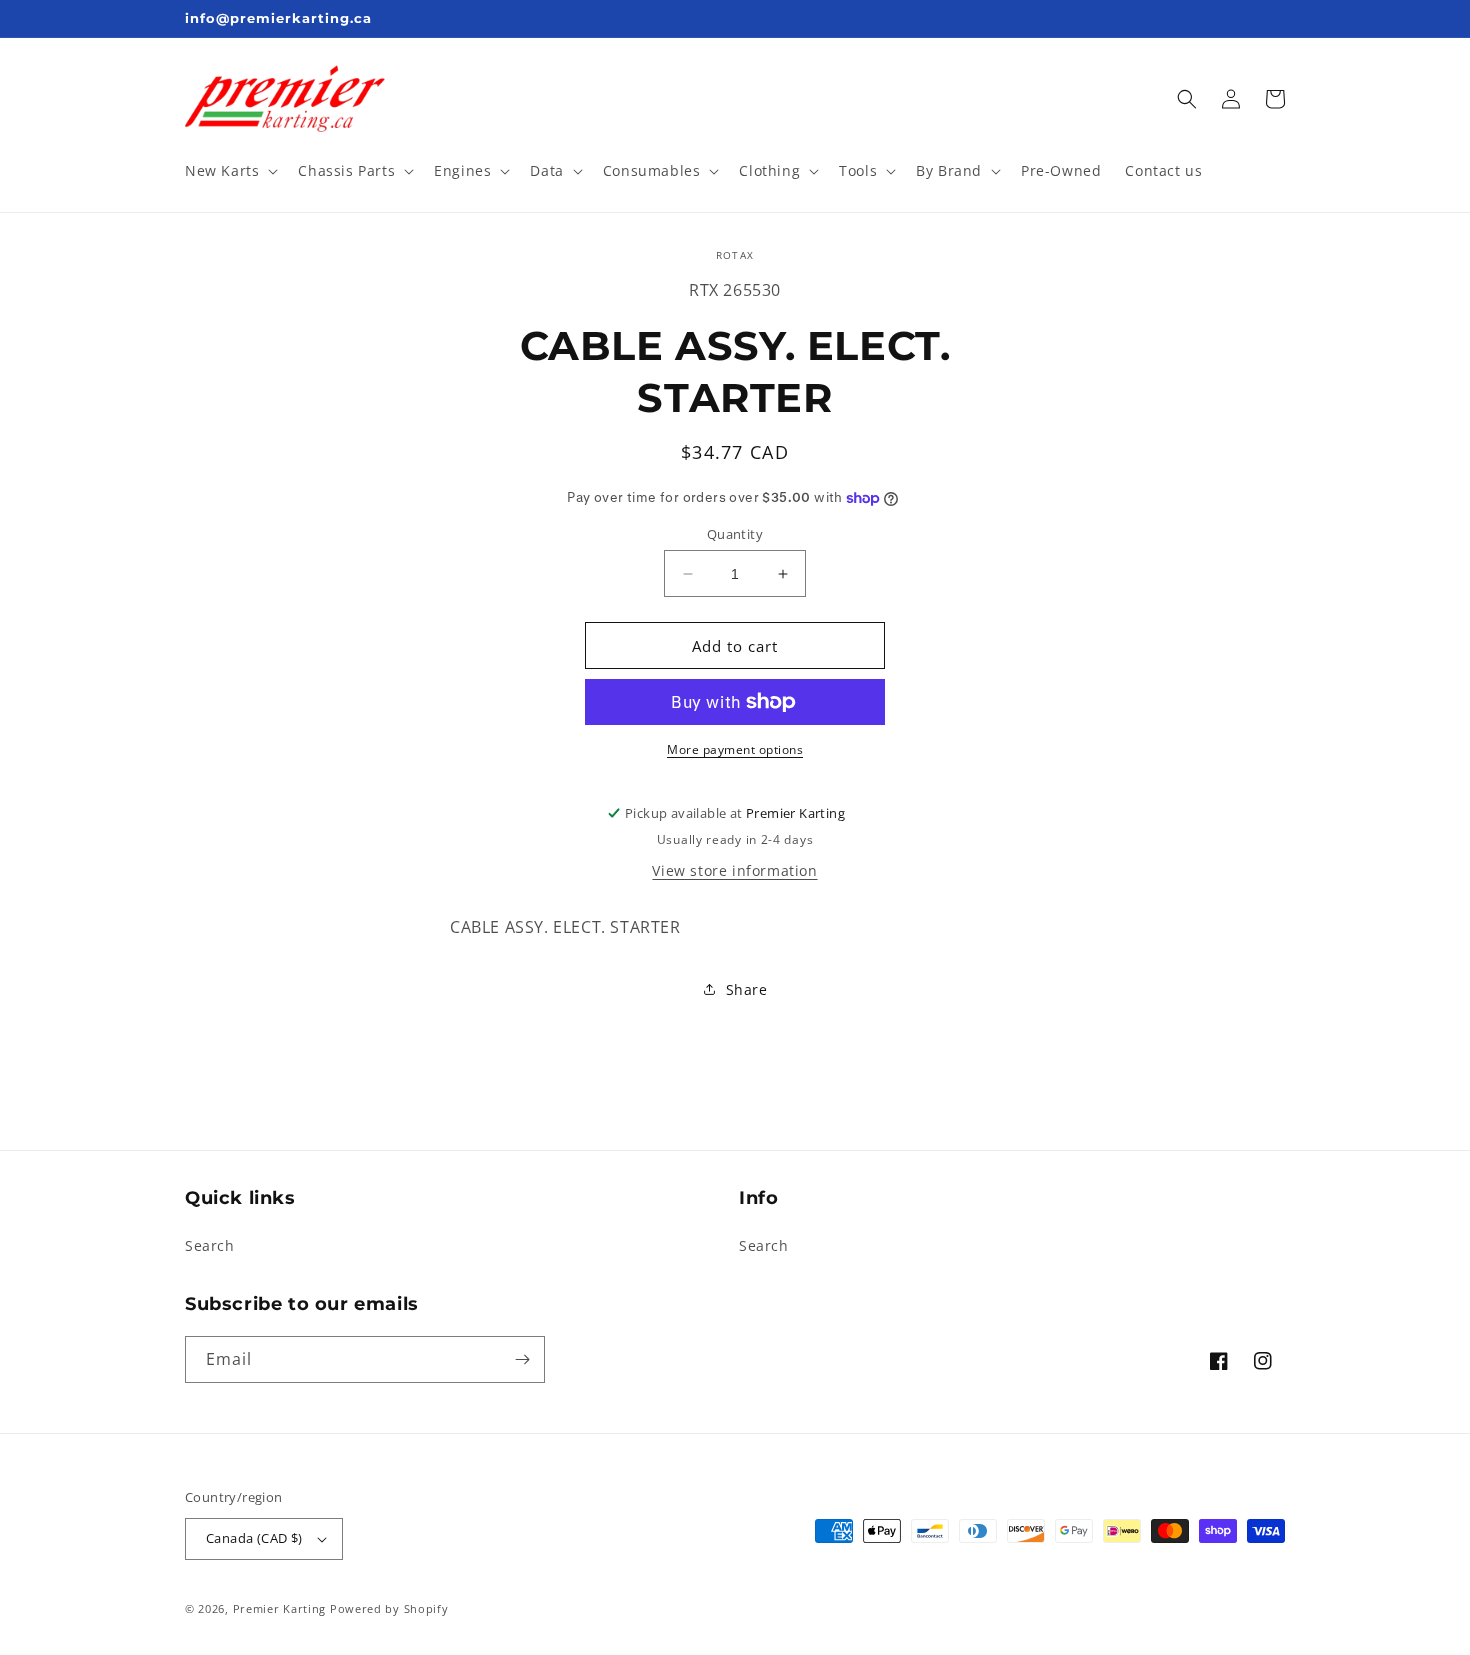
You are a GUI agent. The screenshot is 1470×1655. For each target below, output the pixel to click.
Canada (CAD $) (254, 1538)
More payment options (735, 749)
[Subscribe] (522, 1359)
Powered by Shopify (389, 1608)
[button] (229, 171)
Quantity (735, 534)
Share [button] (747, 989)
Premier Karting (280, 1608)
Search (210, 1245)
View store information (734, 870)
